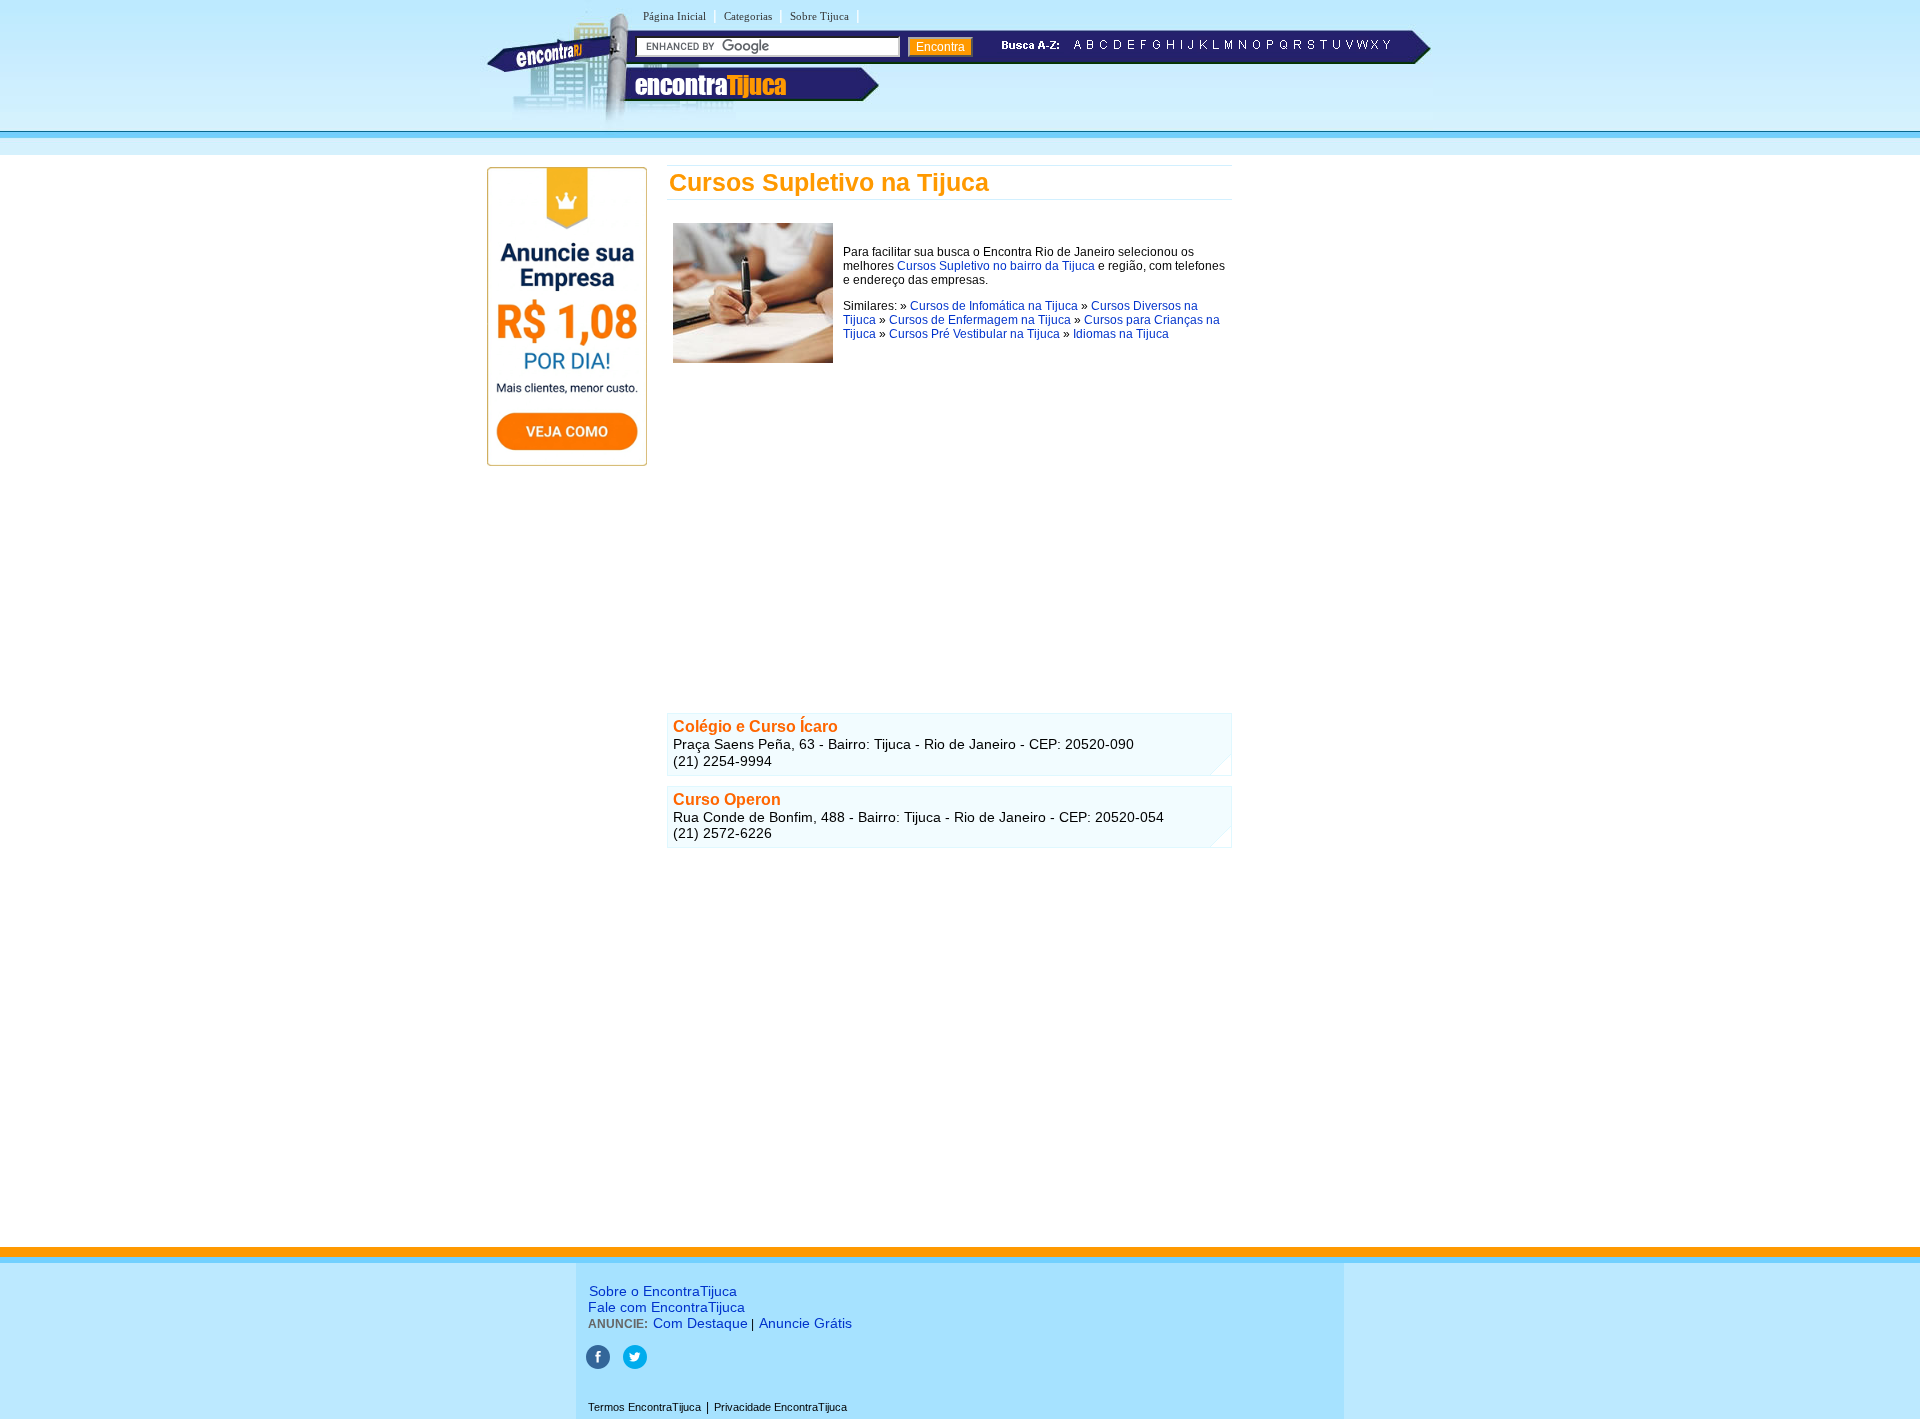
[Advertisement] (949, 509)
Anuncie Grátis (805, 1323)
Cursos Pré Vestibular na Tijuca (974, 334)
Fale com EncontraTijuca (666, 1307)
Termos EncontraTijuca (644, 1407)
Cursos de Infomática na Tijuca (994, 306)
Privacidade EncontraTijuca (780, 1407)
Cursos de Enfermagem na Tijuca (980, 320)
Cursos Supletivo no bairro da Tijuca (996, 266)
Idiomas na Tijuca (1121, 334)
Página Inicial (674, 16)
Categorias (748, 16)
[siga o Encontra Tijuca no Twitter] (635, 1365)
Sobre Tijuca (819, 16)
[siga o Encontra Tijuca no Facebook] (598, 1365)
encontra (710, 85)
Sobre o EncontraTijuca (663, 1291)
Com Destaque (700, 1323)
